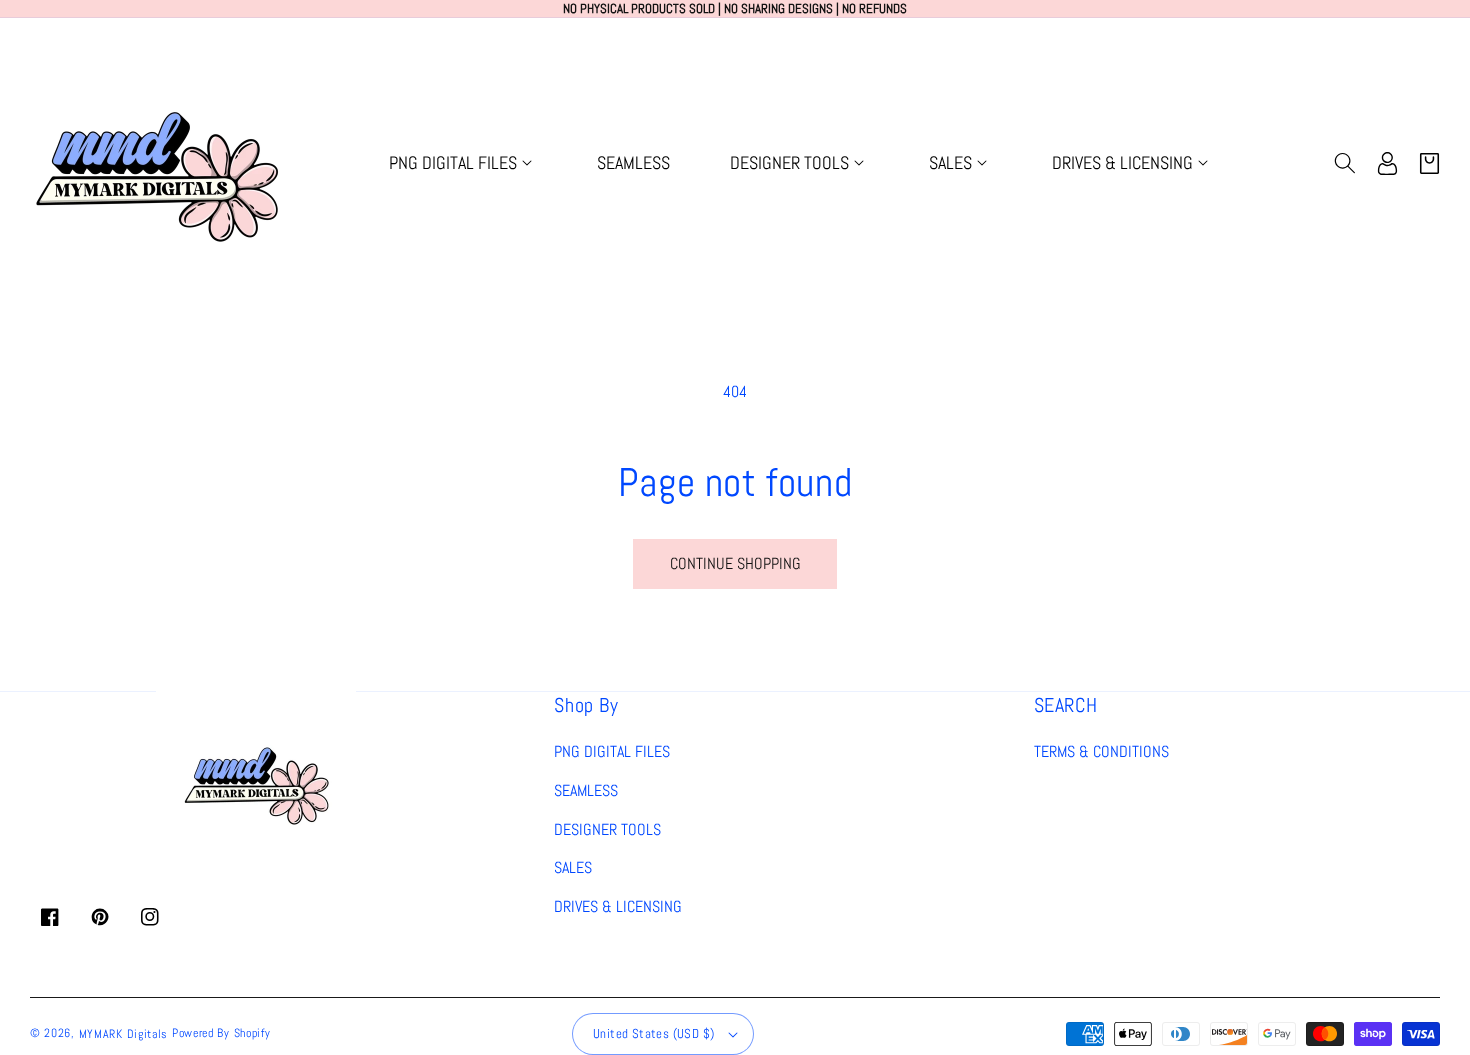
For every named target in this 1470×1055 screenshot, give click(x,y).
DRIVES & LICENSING (618, 906)
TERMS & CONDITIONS (1101, 751)
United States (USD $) (653, 1033)
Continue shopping (735, 563)
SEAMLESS (586, 790)
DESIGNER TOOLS (607, 829)
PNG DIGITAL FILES (612, 751)
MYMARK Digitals (124, 1034)
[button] (463, 162)
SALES (573, 867)
